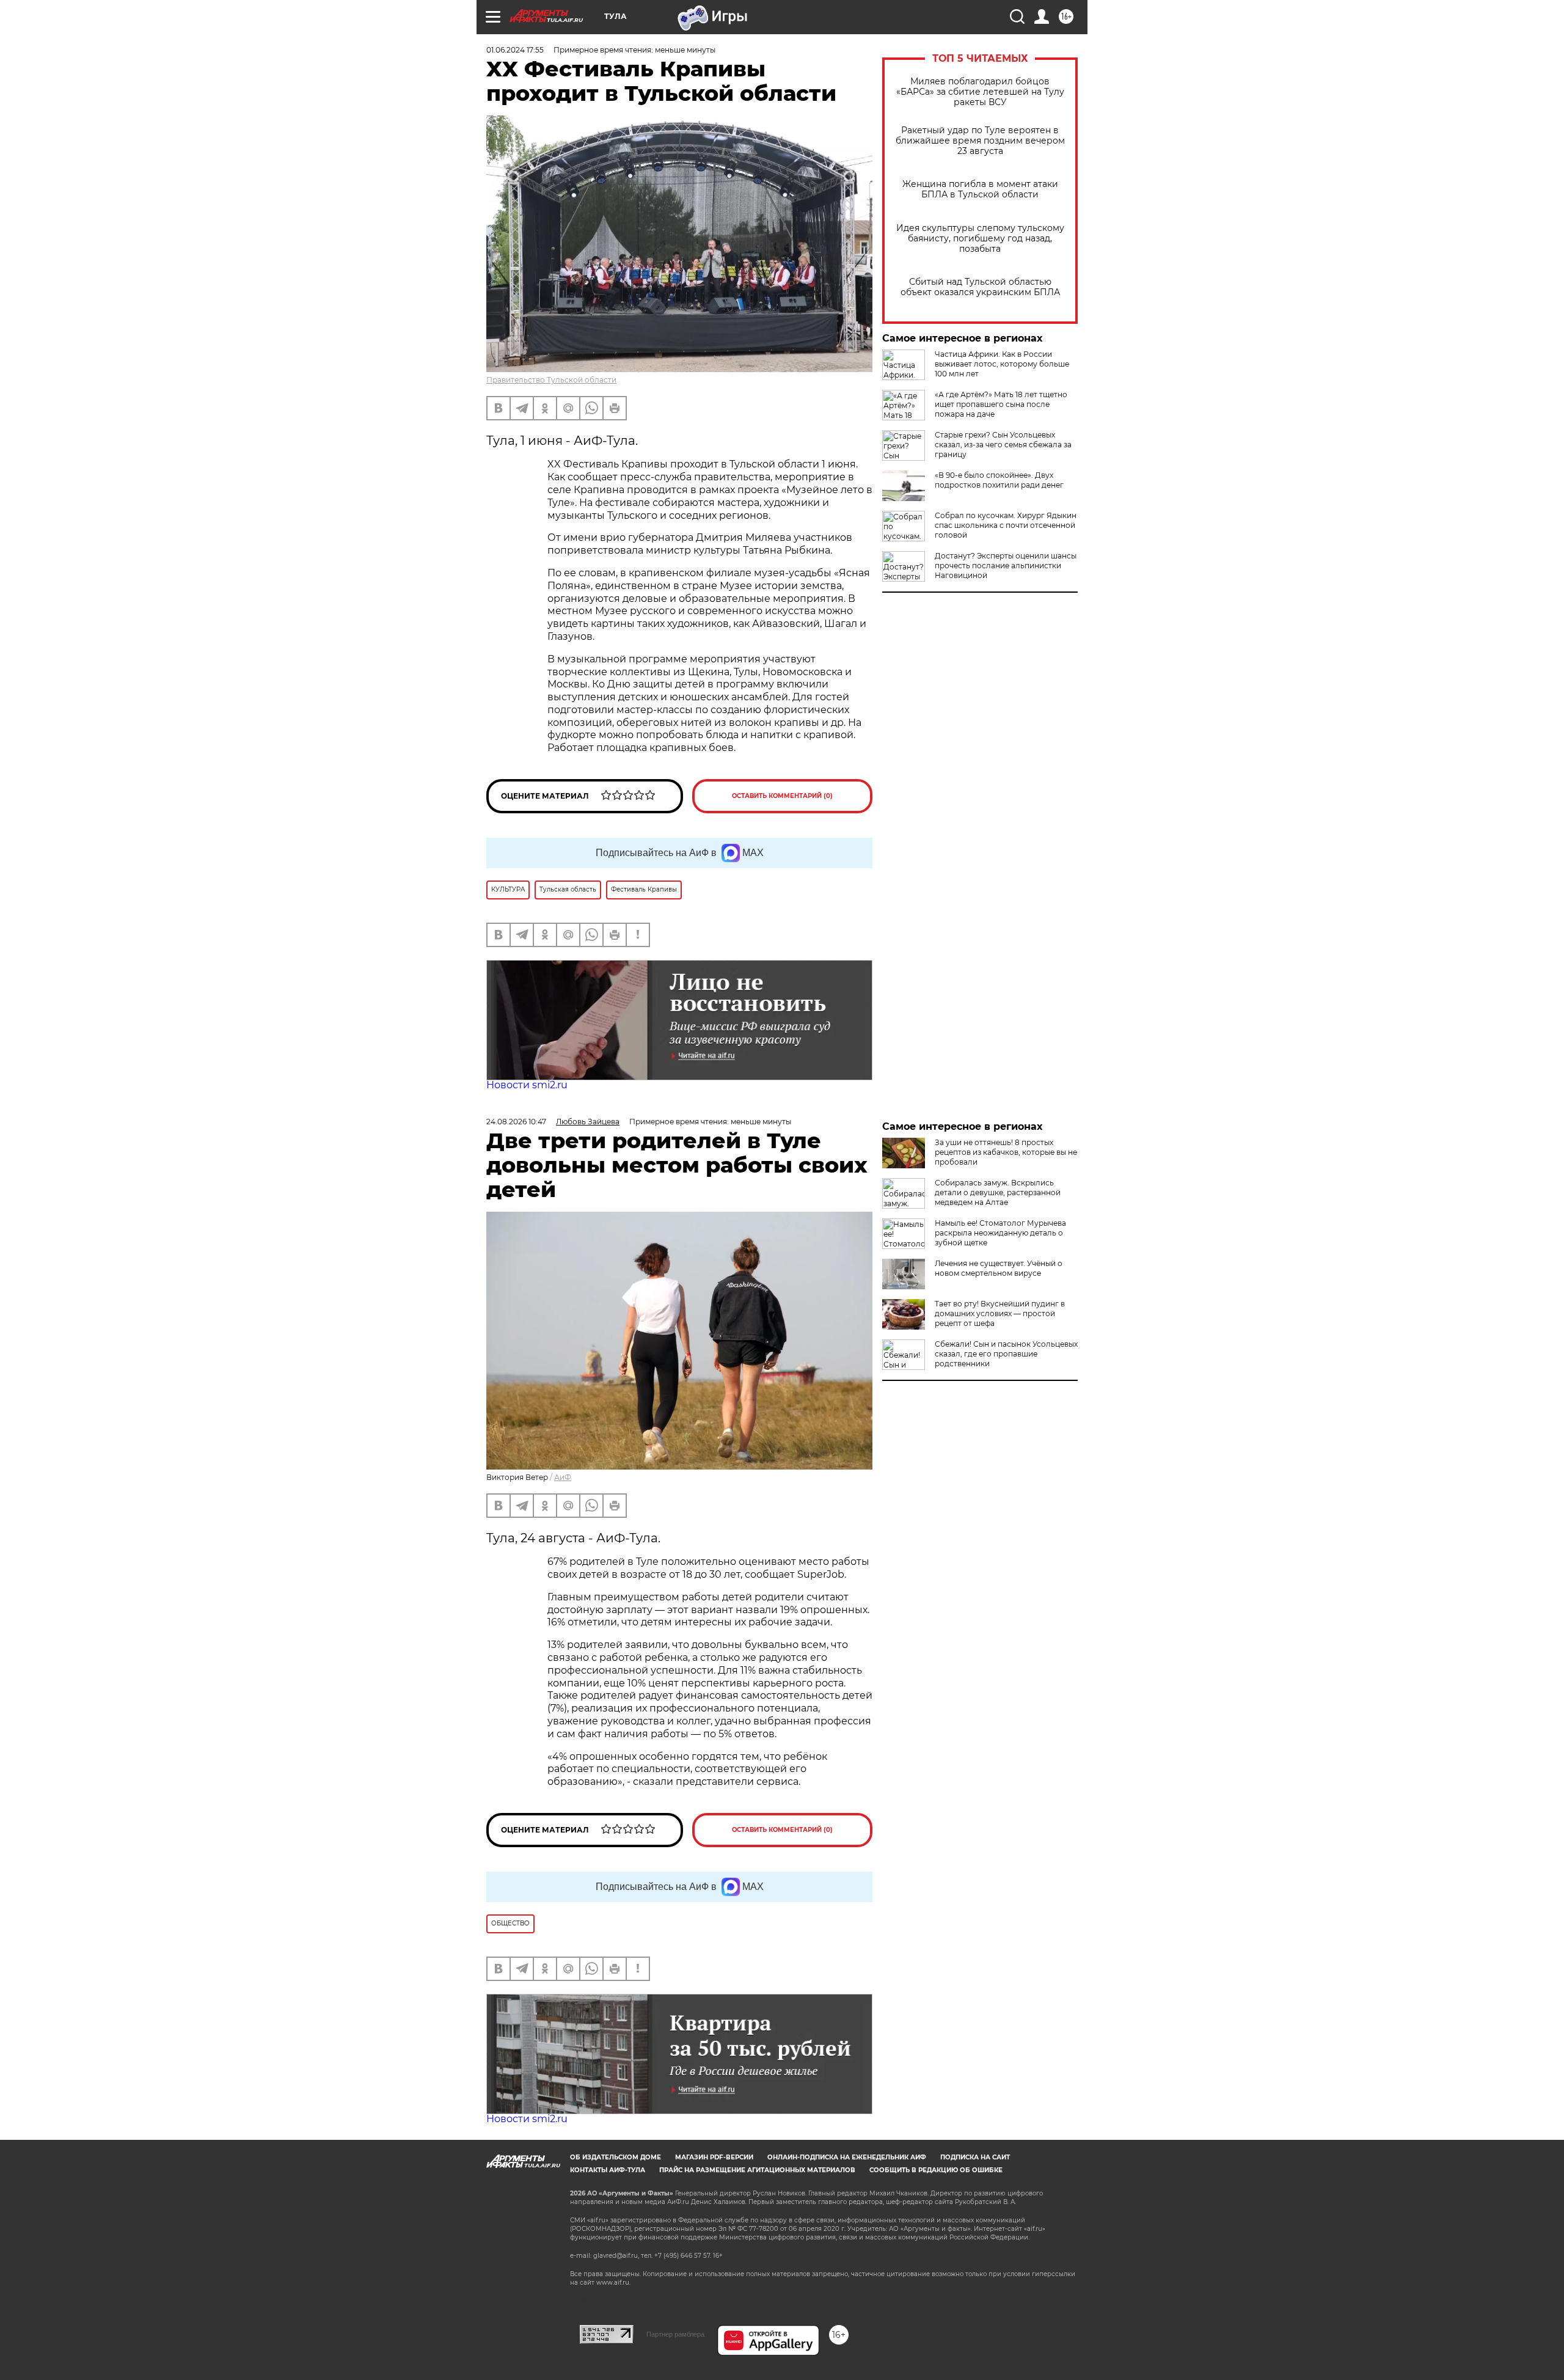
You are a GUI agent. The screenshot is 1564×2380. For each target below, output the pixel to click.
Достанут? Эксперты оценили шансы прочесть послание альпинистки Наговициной (1006, 566)
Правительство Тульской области (551, 380)
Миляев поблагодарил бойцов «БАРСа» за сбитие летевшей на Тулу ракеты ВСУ (980, 92)
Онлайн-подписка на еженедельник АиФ (847, 2157)
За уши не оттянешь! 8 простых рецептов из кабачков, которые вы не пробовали (1006, 1152)
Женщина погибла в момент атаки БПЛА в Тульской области (980, 189)
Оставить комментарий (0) (782, 796)
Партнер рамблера (675, 2334)
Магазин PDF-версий (714, 2157)
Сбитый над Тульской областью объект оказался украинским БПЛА (980, 287)
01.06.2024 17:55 (515, 50)
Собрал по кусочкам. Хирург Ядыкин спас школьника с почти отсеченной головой (1006, 525)
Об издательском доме (616, 2157)
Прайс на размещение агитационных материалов (757, 2170)
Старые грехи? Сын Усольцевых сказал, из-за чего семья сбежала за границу (1003, 445)
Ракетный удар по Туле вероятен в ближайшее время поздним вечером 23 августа (980, 141)
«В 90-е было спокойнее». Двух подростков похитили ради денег (999, 480)
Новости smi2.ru (527, 1085)
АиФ (563, 1477)
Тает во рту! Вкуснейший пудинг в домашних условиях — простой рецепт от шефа (1000, 1313)
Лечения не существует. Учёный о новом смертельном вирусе (999, 1268)
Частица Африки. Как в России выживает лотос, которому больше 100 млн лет (1002, 364)
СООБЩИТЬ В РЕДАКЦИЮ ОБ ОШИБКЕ (936, 2170)
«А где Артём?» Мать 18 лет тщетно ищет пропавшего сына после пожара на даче (1001, 404)
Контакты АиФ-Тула (608, 2170)
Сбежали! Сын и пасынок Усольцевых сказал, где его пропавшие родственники (1006, 1354)
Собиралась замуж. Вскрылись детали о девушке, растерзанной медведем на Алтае (998, 1192)
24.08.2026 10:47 (516, 1122)
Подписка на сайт (975, 2157)
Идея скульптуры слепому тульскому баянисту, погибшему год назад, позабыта (980, 239)
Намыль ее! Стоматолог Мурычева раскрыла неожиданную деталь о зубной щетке (1000, 1233)
